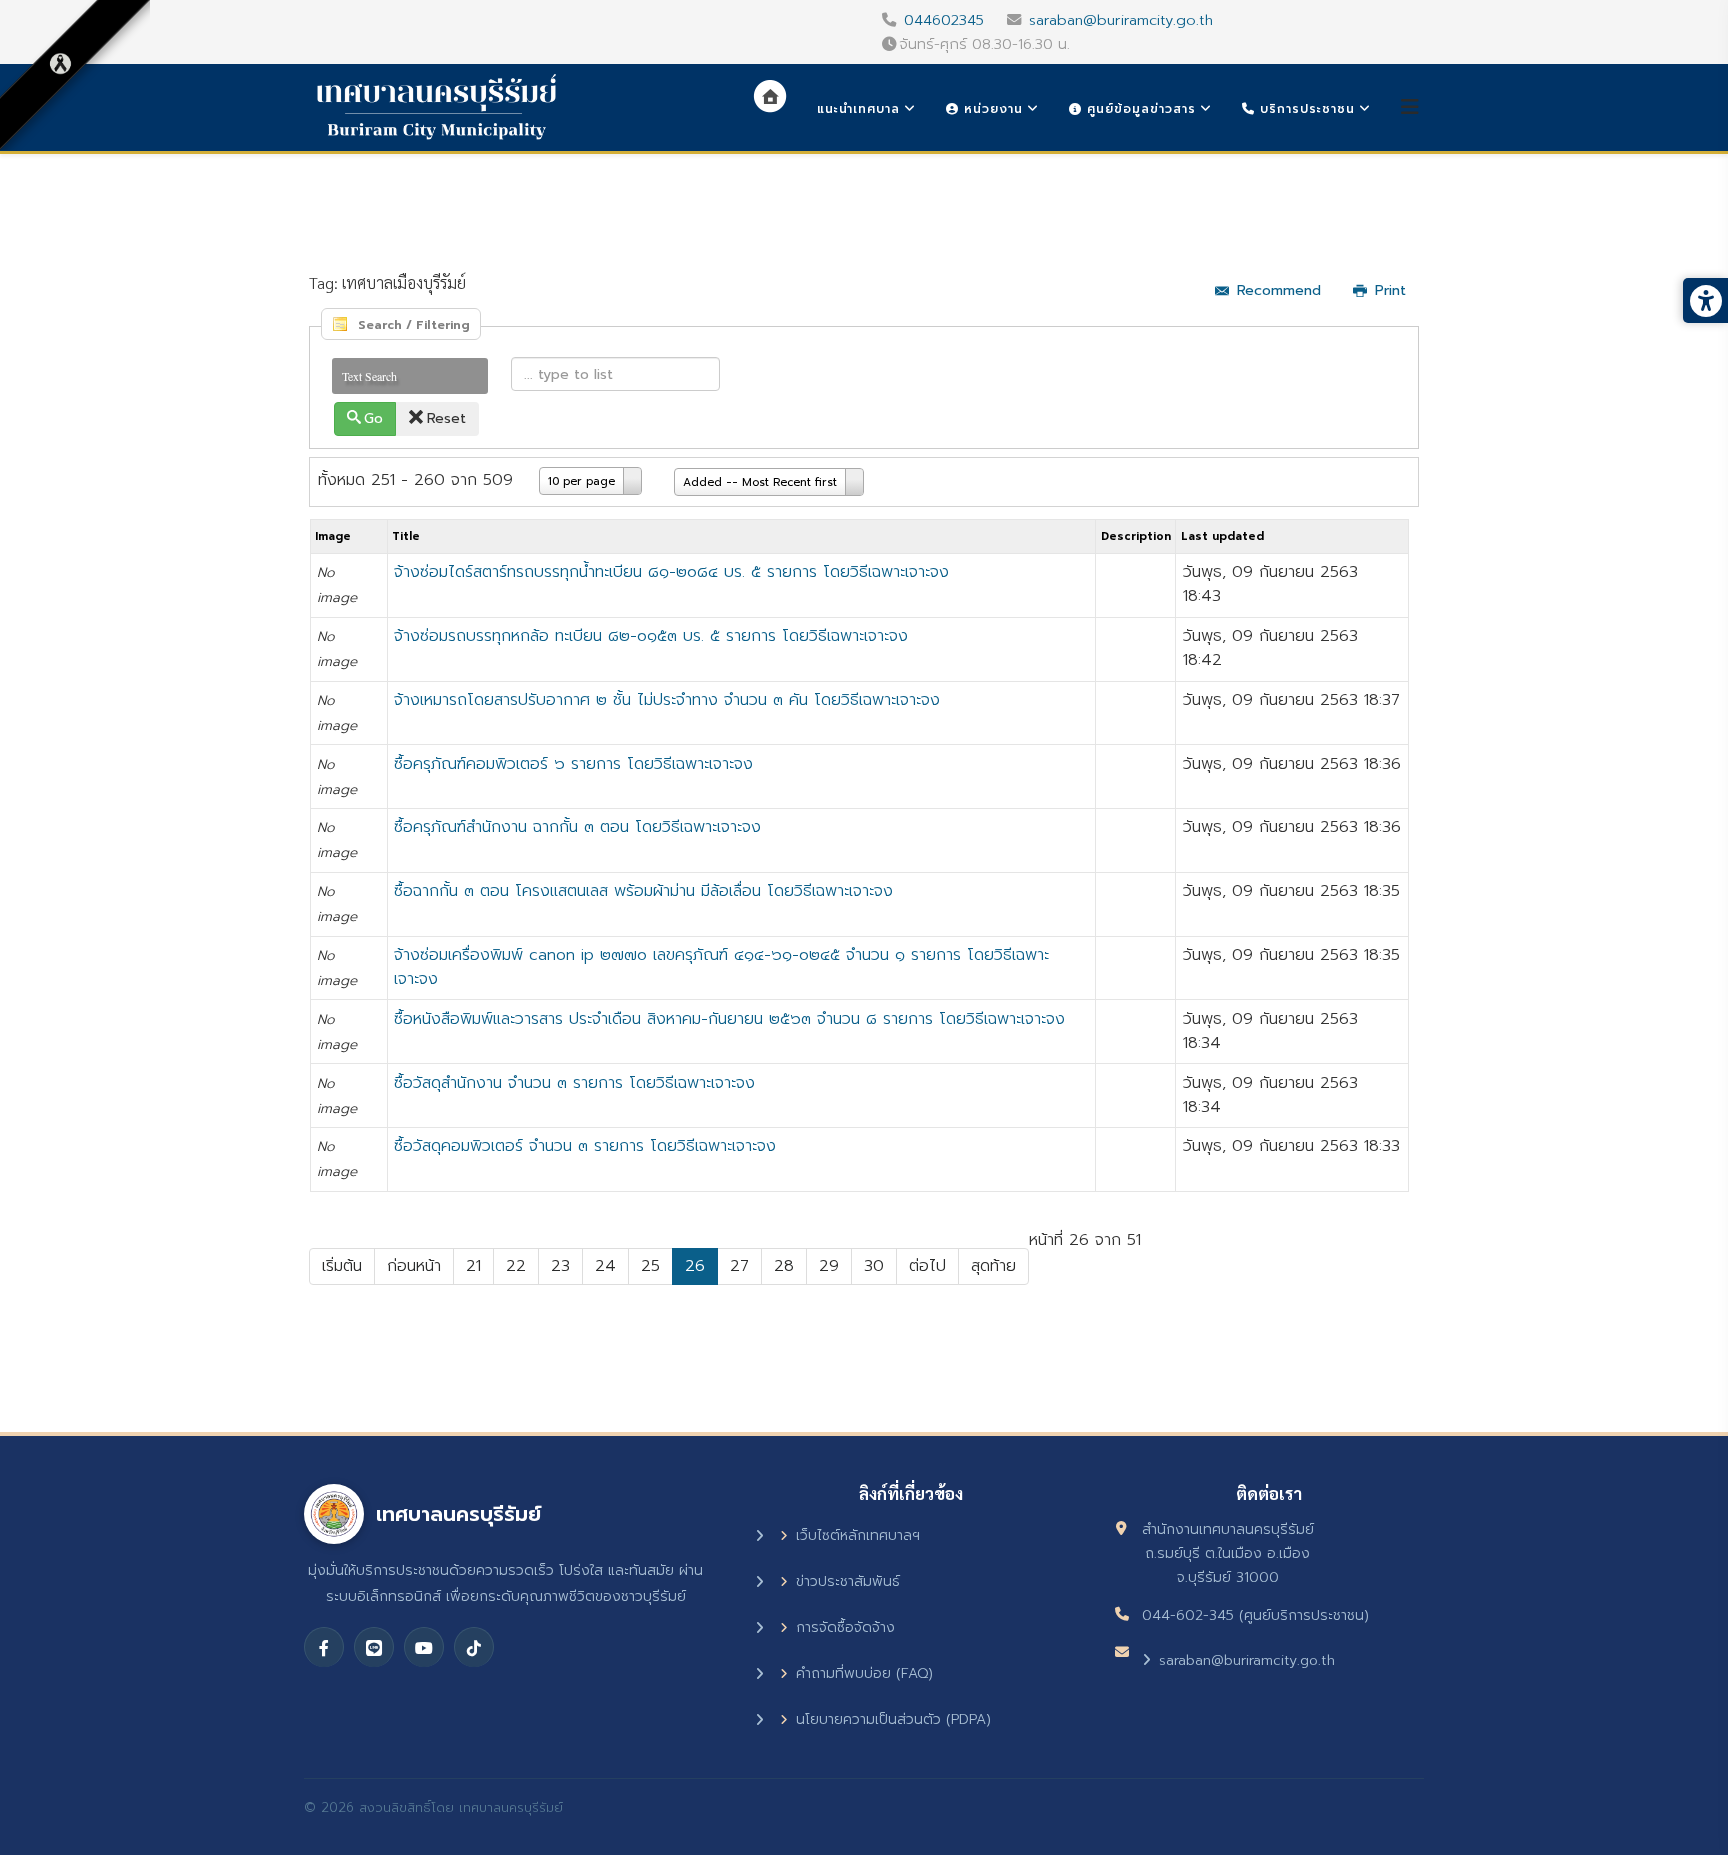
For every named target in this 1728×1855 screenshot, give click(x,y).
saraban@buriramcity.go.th (1121, 20)
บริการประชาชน (1305, 109)
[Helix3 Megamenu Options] (1410, 107)
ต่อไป (927, 1266)
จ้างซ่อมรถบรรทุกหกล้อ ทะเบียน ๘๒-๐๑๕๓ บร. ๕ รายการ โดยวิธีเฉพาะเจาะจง (651, 636)
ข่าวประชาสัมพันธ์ (848, 1581)
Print (1390, 290)
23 (560, 1266)
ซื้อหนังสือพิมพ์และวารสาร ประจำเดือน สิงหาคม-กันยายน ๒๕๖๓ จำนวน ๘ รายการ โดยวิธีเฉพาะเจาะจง (729, 1019)
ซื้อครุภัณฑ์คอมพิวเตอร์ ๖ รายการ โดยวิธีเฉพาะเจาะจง (573, 764)
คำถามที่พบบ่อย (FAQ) (864, 1673)
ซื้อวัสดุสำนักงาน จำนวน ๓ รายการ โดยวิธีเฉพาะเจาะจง (574, 1083)
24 (605, 1266)
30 (874, 1266)
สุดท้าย (993, 1266)
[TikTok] (474, 1647)
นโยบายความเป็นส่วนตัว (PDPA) (893, 1719)
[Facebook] (324, 1647)
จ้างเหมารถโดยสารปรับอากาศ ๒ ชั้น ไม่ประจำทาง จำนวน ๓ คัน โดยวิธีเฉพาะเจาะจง (667, 700)
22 (516, 1266)
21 (473, 1266)
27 (739, 1266)
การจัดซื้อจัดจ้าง (845, 1627)
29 (829, 1266)
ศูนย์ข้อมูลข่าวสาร (1139, 109)
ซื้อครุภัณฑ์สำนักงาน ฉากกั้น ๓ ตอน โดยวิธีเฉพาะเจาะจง (577, 827)
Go (373, 418)
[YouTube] (424, 1647)
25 (650, 1266)
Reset (446, 418)
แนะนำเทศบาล (858, 109)
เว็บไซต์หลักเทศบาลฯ (858, 1535)
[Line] (374, 1647)
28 (784, 1266)
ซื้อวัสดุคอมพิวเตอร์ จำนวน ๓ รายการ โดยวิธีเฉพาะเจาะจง (585, 1146)
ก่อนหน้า (414, 1266)
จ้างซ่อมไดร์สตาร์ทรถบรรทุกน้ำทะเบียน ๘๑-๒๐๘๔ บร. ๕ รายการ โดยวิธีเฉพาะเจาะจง (671, 572)
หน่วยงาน (991, 109)
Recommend (1279, 290)
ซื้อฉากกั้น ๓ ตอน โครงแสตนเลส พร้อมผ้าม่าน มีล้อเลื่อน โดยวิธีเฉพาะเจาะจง (643, 891)
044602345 (944, 20)
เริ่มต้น (342, 1266)
